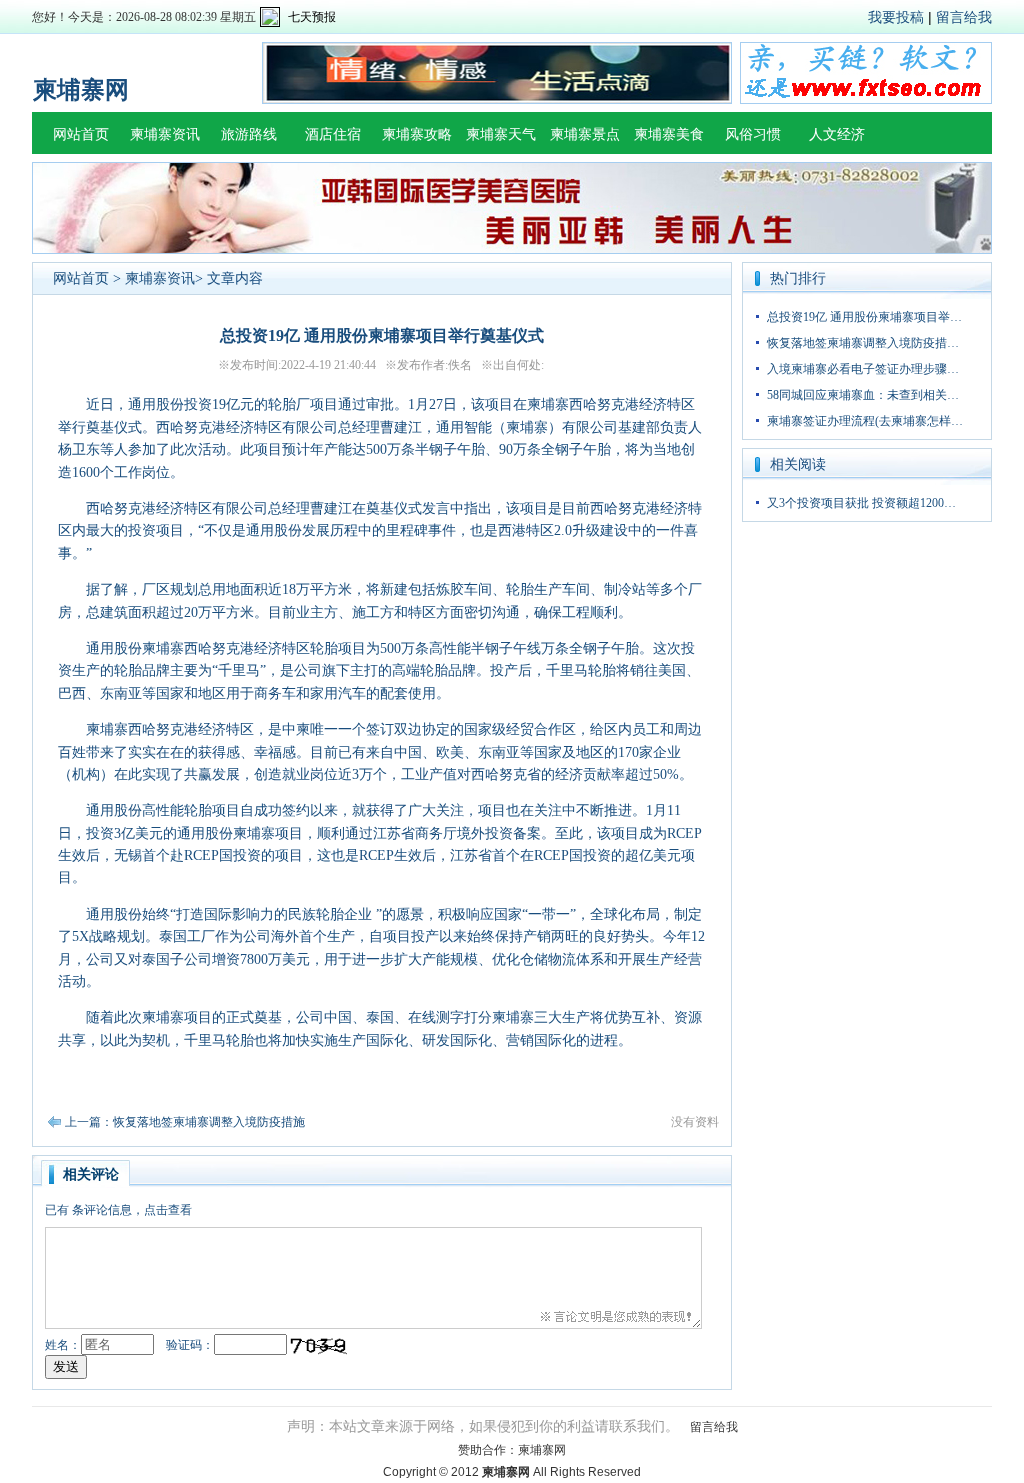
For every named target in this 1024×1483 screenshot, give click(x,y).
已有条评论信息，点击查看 (118, 1210)
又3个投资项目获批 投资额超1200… (861, 503)
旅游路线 (249, 134)
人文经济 (837, 134)
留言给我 (964, 17)
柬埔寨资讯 (165, 134)
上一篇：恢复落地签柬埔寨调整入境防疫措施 (185, 1122)
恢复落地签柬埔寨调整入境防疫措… (863, 343)
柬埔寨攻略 (417, 134)
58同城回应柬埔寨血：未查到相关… (863, 395)
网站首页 (81, 134)
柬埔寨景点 (585, 134)
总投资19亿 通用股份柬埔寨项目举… (864, 317)
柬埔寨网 (542, 1450)
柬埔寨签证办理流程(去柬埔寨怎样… (865, 421)
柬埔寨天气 (501, 134)
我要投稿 (896, 17)
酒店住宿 (333, 134)
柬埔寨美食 (669, 134)
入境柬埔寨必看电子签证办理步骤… (863, 369)
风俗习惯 (753, 134)
